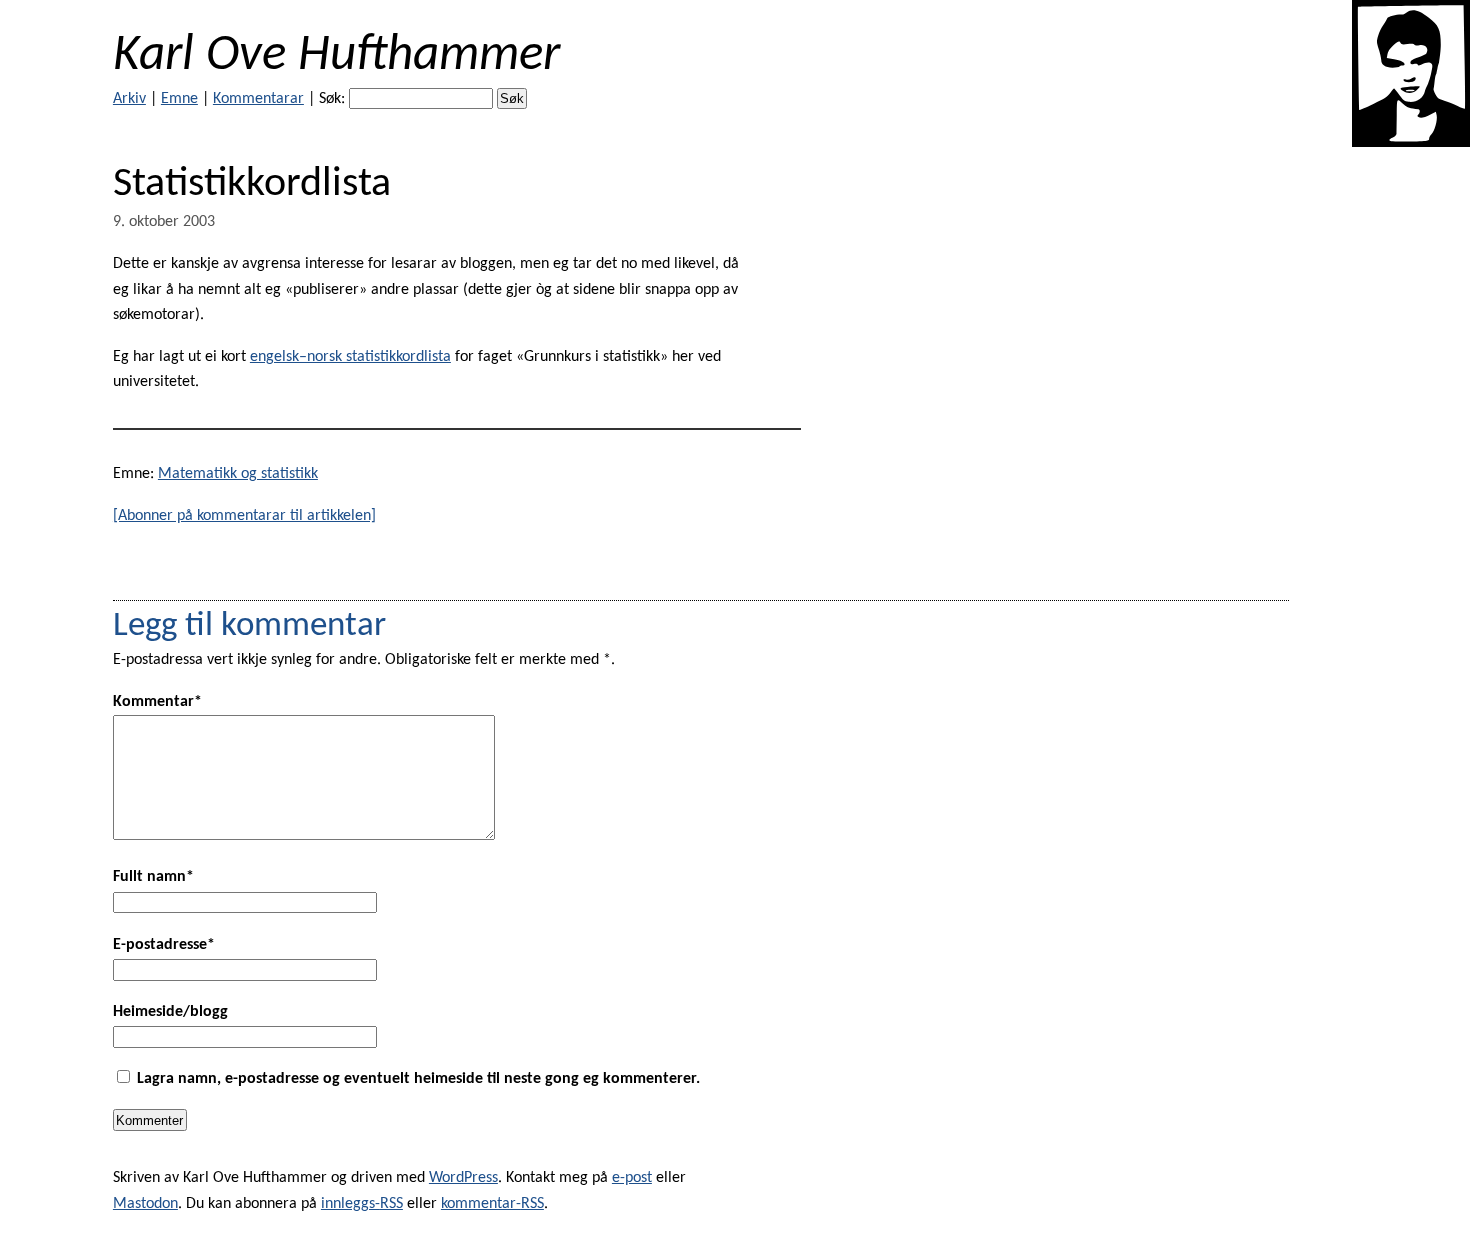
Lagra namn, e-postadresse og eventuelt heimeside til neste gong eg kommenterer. (418, 1079)
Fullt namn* (153, 877)
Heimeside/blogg (170, 1012)
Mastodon (145, 1204)
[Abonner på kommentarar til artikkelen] (244, 516)
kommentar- (492, 1204)
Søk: (332, 99)
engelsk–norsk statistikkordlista (350, 357)
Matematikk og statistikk (238, 474)
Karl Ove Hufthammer (336, 56)
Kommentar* (157, 702)
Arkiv (129, 99)
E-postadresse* (164, 945)
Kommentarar (258, 99)
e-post (632, 1178)
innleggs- (362, 1204)
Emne (179, 99)
